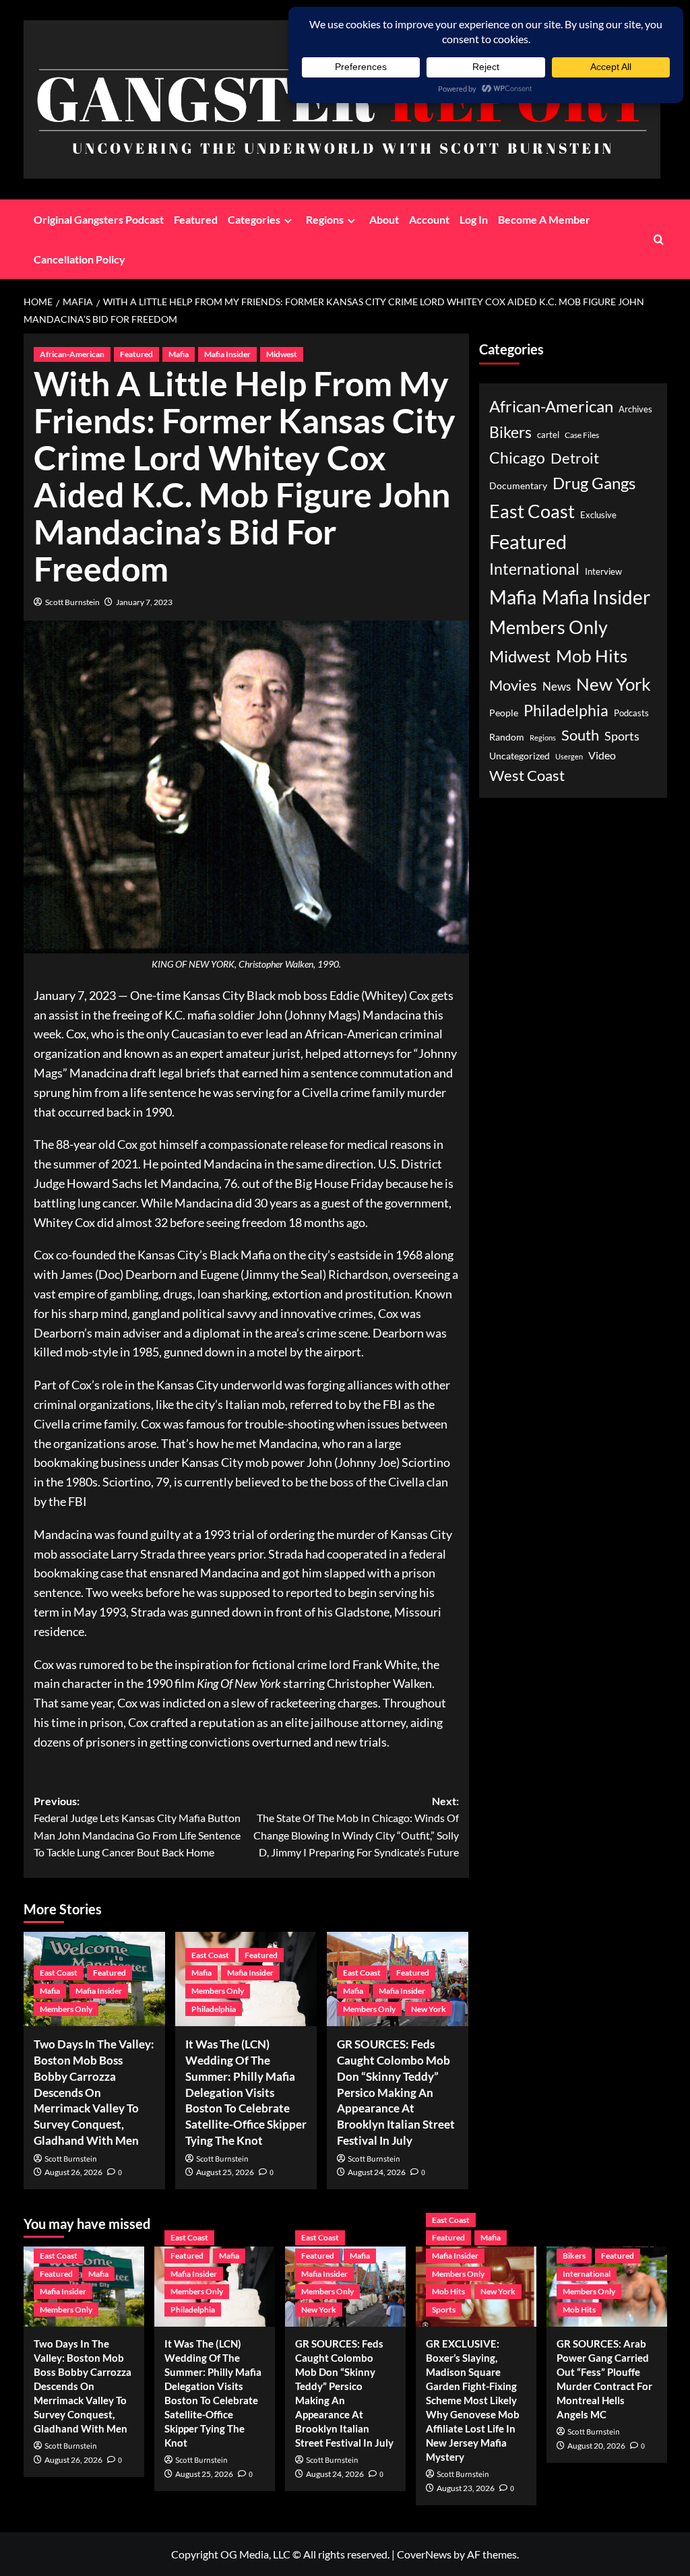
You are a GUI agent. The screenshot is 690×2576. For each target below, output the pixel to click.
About (384, 219)
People (504, 713)
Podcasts (631, 713)
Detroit (575, 458)
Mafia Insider (227, 354)
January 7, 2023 (144, 602)
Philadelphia (214, 2009)
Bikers (510, 432)
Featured (196, 219)
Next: (356, 1827)
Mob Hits (592, 656)
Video (602, 755)
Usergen (569, 756)
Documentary (518, 486)
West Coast (527, 775)
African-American (72, 354)
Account (429, 219)
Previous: (137, 1827)
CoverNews (424, 2554)
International (534, 569)
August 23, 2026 (466, 2488)
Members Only (66, 2009)
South (580, 735)
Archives (635, 409)
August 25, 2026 (225, 2172)
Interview (603, 572)
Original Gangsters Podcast (99, 219)
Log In (474, 219)
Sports (622, 736)
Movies (513, 685)
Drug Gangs (594, 483)
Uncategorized (520, 756)
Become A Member (544, 219)
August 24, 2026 (377, 2172)
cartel (548, 435)
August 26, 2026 (73, 2172)
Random (507, 737)
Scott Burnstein (72, 602)
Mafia (179, 354)
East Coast (59, 1973)
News (557, 686)
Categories (254, 219)
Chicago (517, 458)
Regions (325, 219)
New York (429, 2009)
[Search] (659, 240)
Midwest (282, 354)
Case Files (582, 435)
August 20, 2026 (596, 2446)
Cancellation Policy (80, 259)
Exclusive (598, 515)
